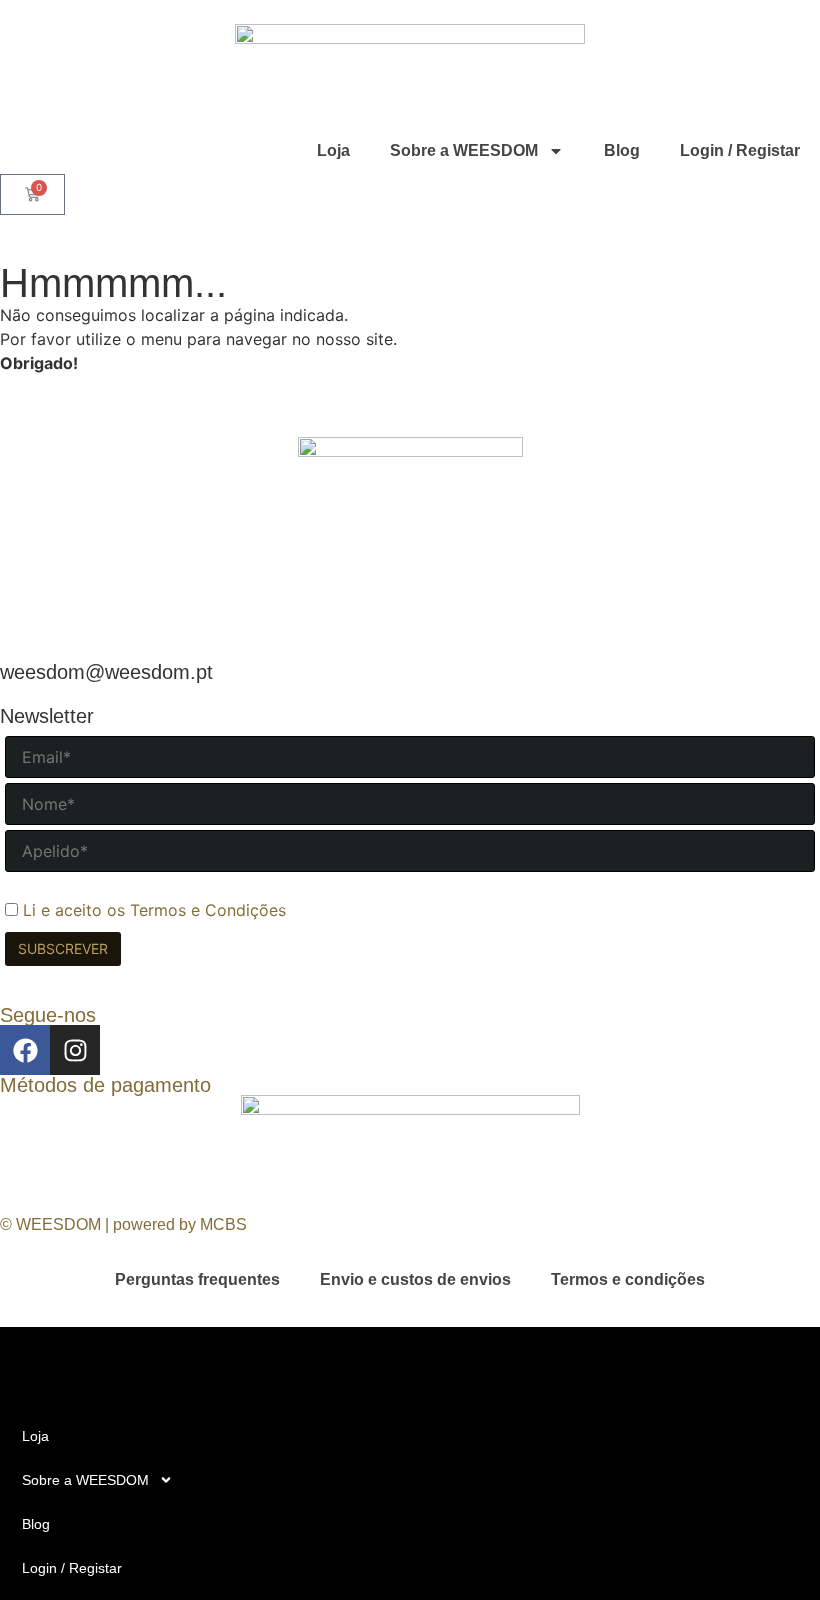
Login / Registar (740, 150)
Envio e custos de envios (415, 1279)
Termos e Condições (208, 910)
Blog (622, 150)
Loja (333, 150)
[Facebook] (25, 1050)
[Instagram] (75, 1050)
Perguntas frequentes (197, 1279)
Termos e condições (628, 1279)
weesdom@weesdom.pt (106, 672)
